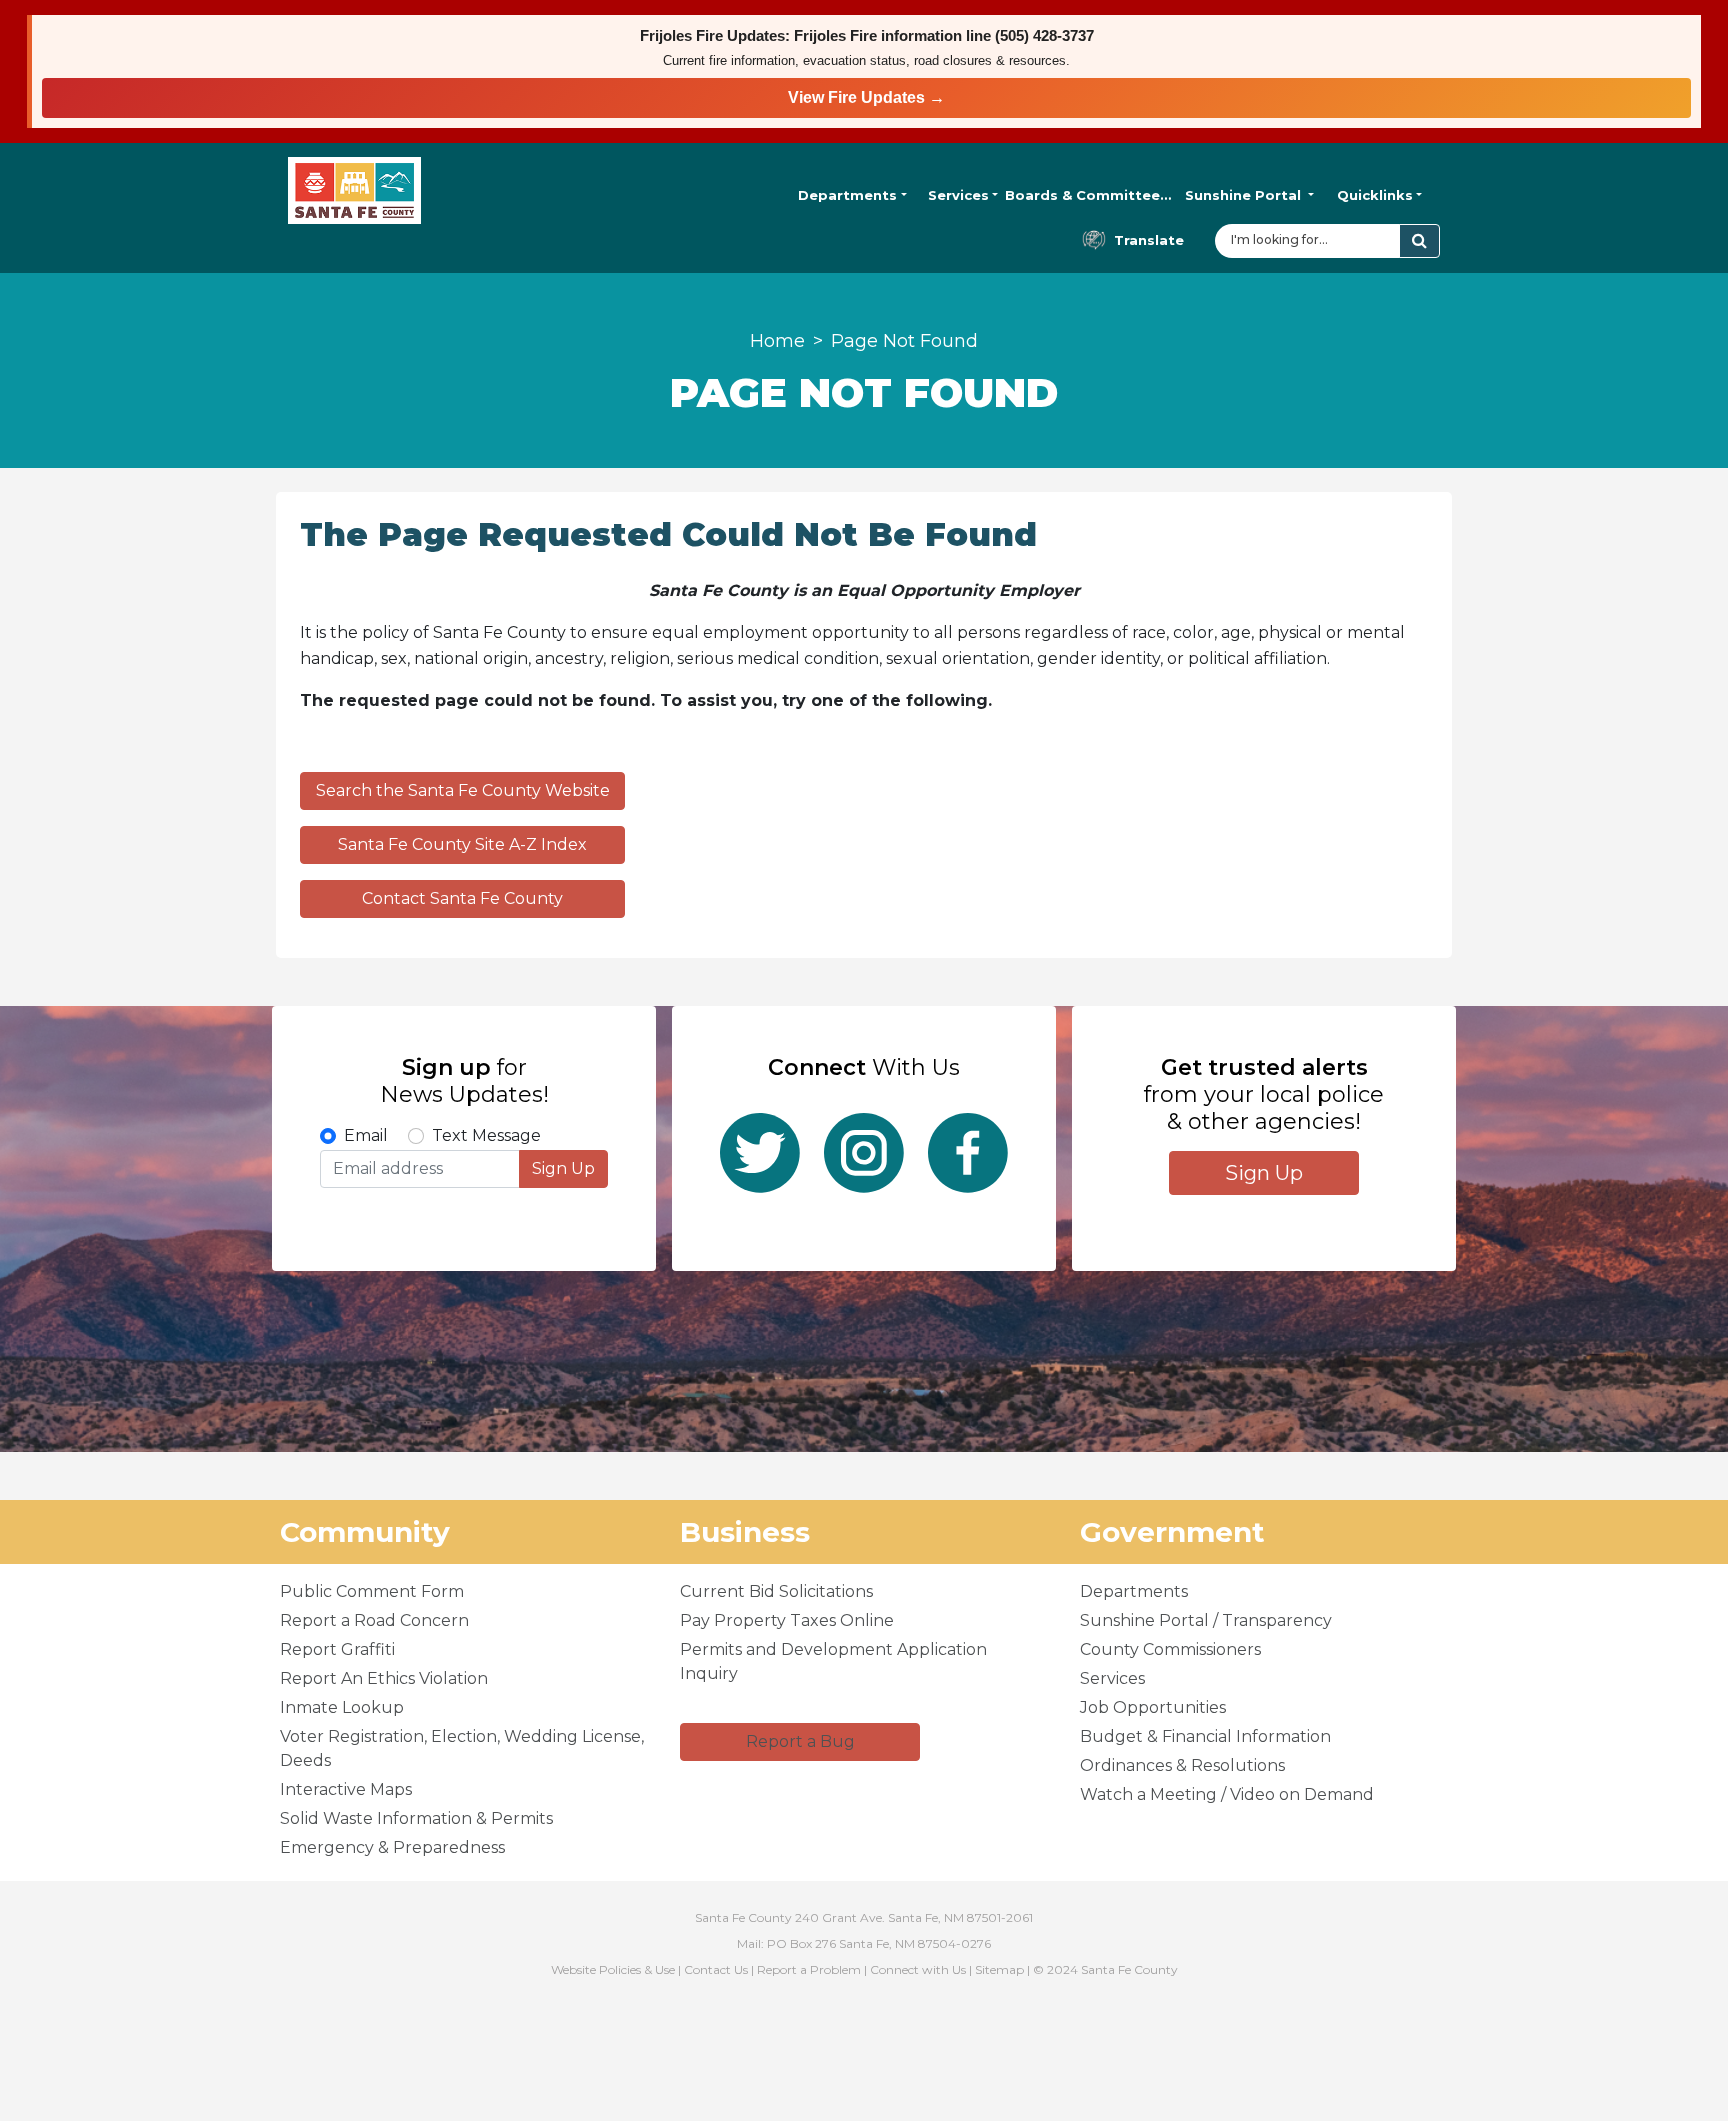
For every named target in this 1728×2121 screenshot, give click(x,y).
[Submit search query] (1419, 241)
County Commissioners (1170, 1649)
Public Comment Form (372, 1591)
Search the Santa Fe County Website (463, 790)
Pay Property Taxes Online (787, 1620)
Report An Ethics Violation (384, 1678)
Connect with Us (918, 1969)
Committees (1088, 195)
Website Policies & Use (613, 1969)
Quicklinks (1375, 195)
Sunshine (1243, 195)
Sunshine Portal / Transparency (1206, 1620)
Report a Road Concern (374, 1620)
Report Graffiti (337, 1649)
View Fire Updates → (866, 97)
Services (958, 195)
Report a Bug (800, 1741)
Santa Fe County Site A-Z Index (462, 844)
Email (366, 1135)
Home (777, 341)
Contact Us (716, 1969)
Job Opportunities (1153, 1707)
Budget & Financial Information (1205, 1736)
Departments (847, 195)
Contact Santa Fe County (462, 898)
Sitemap (999, 1969)
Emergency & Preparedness (392, 1847)
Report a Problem (809, 1969)
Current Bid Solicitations (776, 1591)
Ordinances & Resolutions (1182, 1765)
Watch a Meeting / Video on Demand (1227, 1794)
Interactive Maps (346, 1789)
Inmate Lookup (342, 1707)
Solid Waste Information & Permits (416, 1818)
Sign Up (563, 1168)
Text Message (486, 1135)
